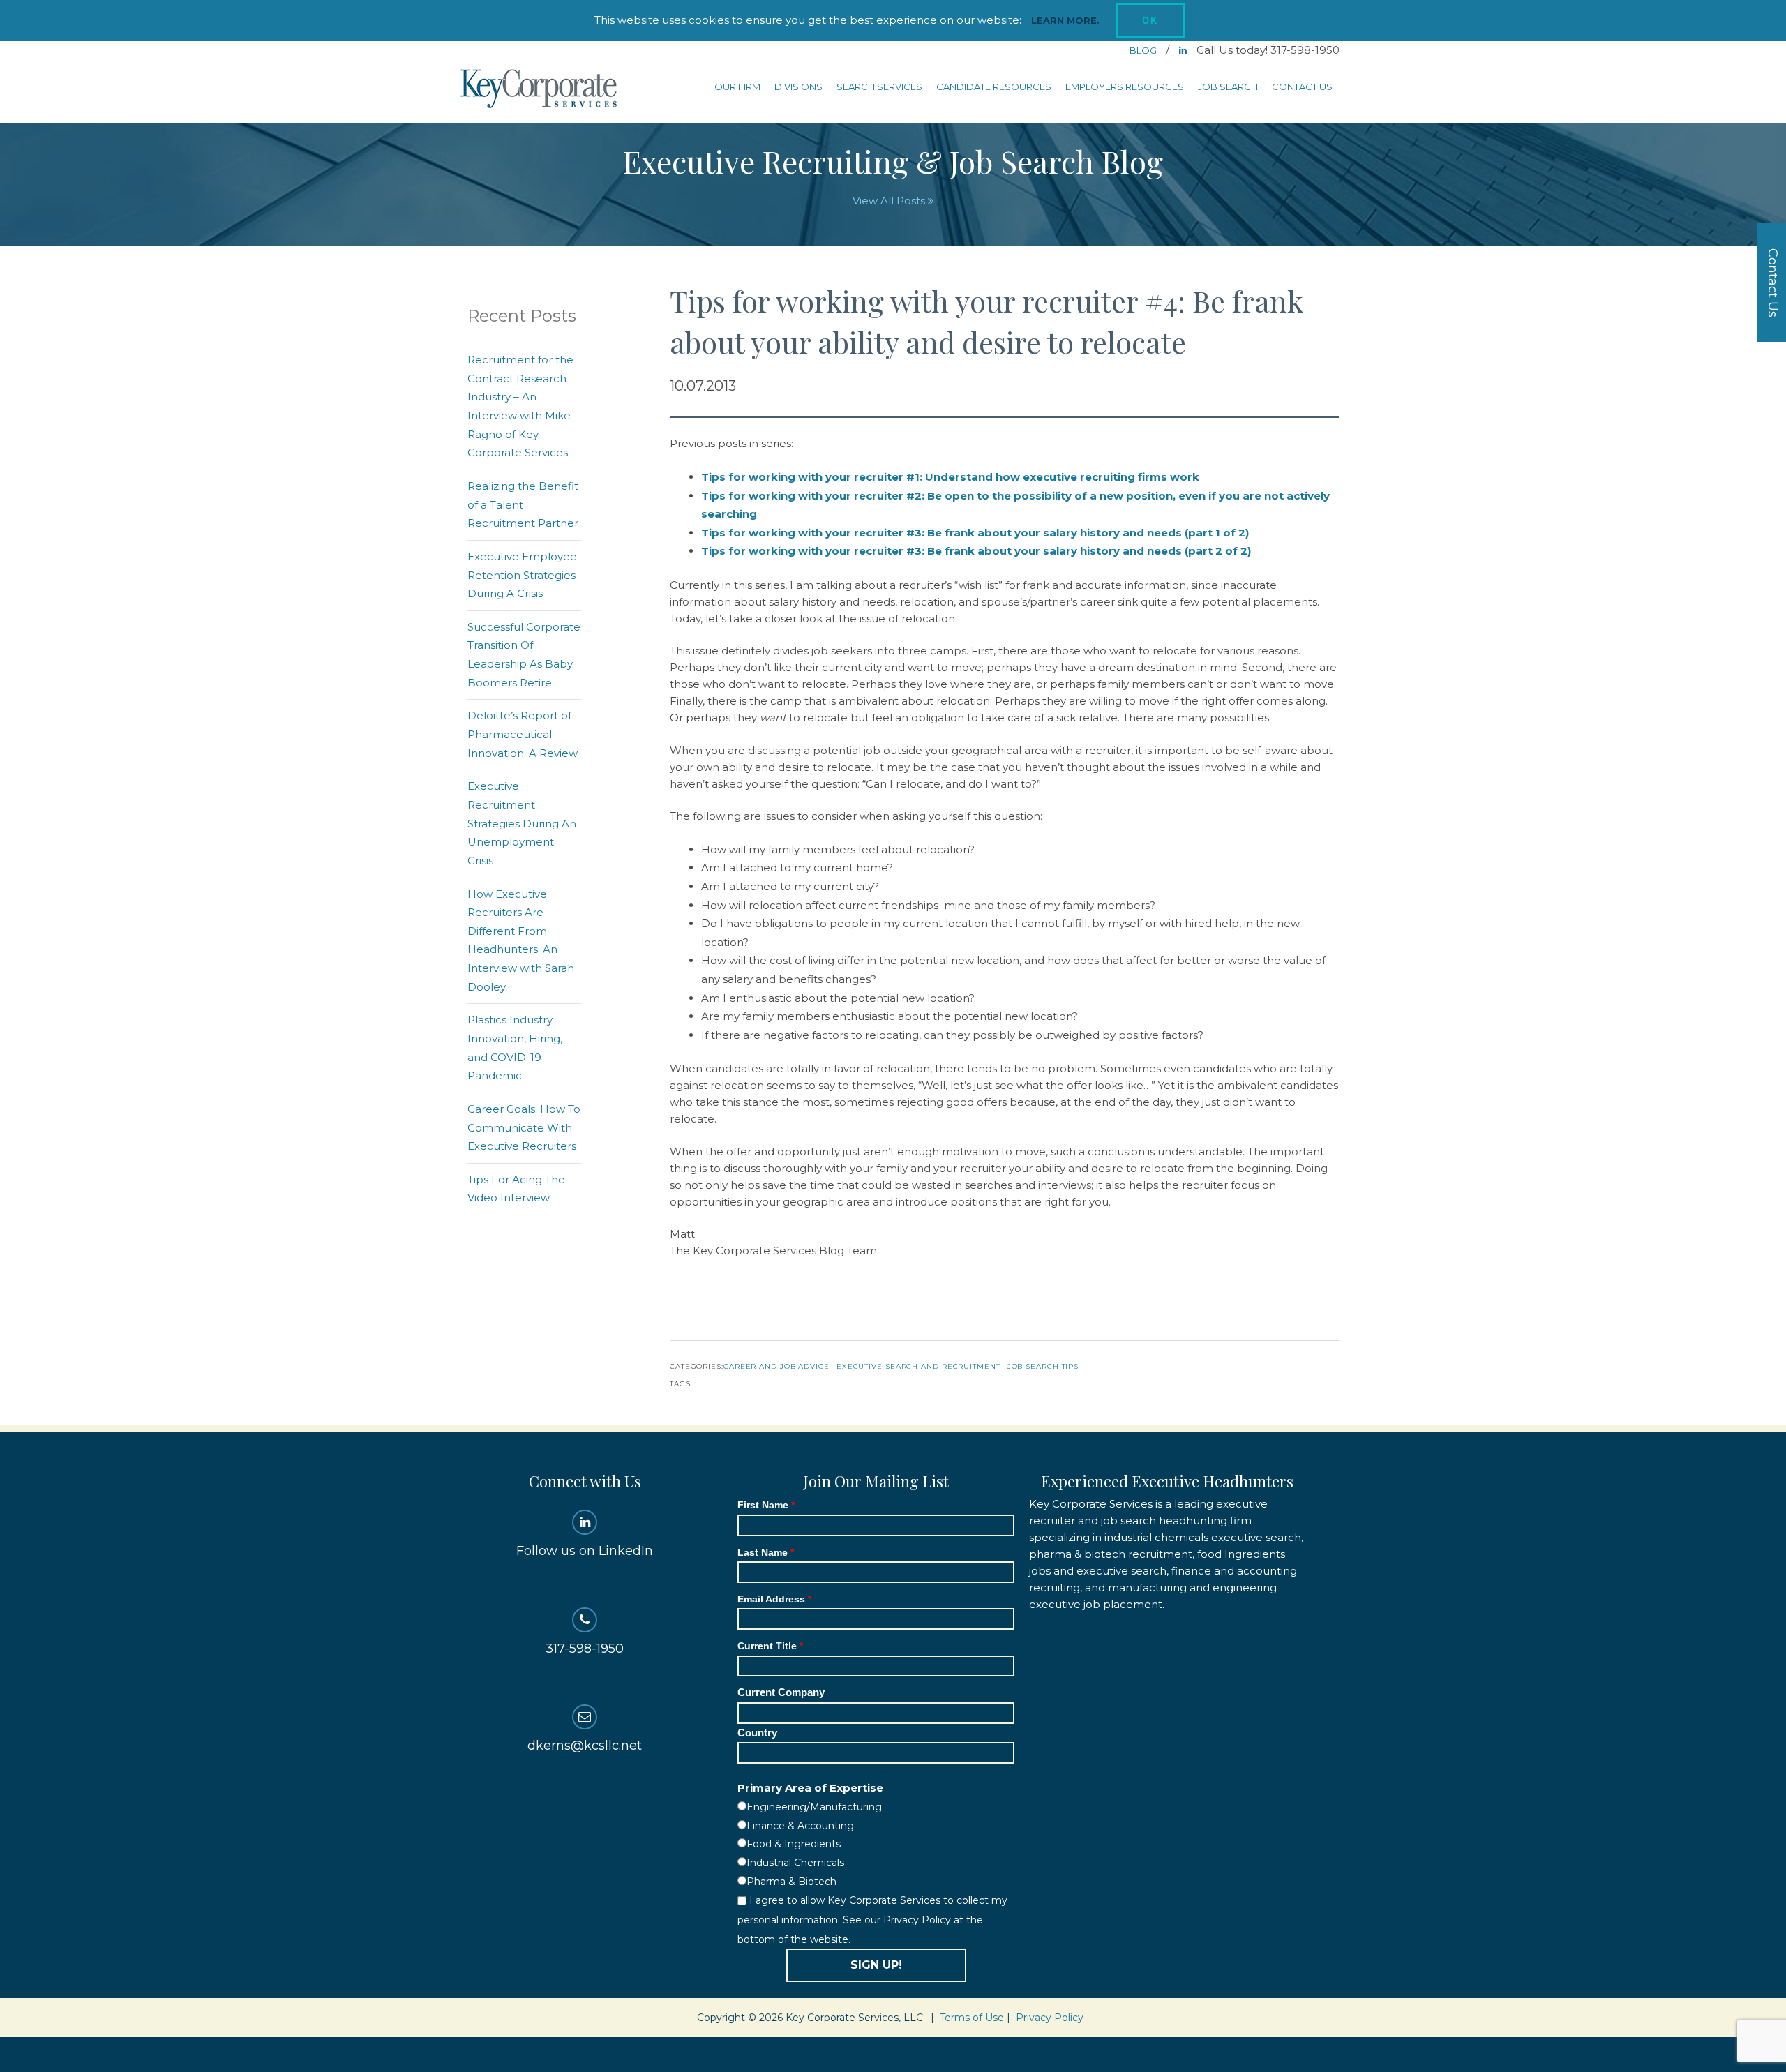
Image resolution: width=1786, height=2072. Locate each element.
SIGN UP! (876, 1965)
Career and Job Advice (776, 1366)
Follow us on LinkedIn (585, 1551)
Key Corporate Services (540, 90)
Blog (1144, 50)
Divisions (798, 87)
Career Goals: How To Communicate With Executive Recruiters (524, 1127)
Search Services (879, 87)
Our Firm (737, 87)
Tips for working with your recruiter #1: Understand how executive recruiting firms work (950, 477)
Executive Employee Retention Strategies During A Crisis (522, 575)
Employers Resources (1125, 87)
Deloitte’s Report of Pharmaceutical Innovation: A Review (523, 734)
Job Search (1228, 87)
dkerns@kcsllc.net (585, 1746)
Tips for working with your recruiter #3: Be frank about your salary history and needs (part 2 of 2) (976, 551)
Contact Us (1302, 87)
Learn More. (1065, 20)
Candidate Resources (994, 87)
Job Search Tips (1043, 1366)
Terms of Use (972, 2018)
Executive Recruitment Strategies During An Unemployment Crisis (522, 823)
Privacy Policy (1050, 2018)
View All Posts (890, 201)
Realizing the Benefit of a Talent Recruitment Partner (523, 504)
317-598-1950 (585, 1649)
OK (1150, 21)
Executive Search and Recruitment (918, 1366)
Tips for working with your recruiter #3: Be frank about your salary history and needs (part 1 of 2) (975, 533)
